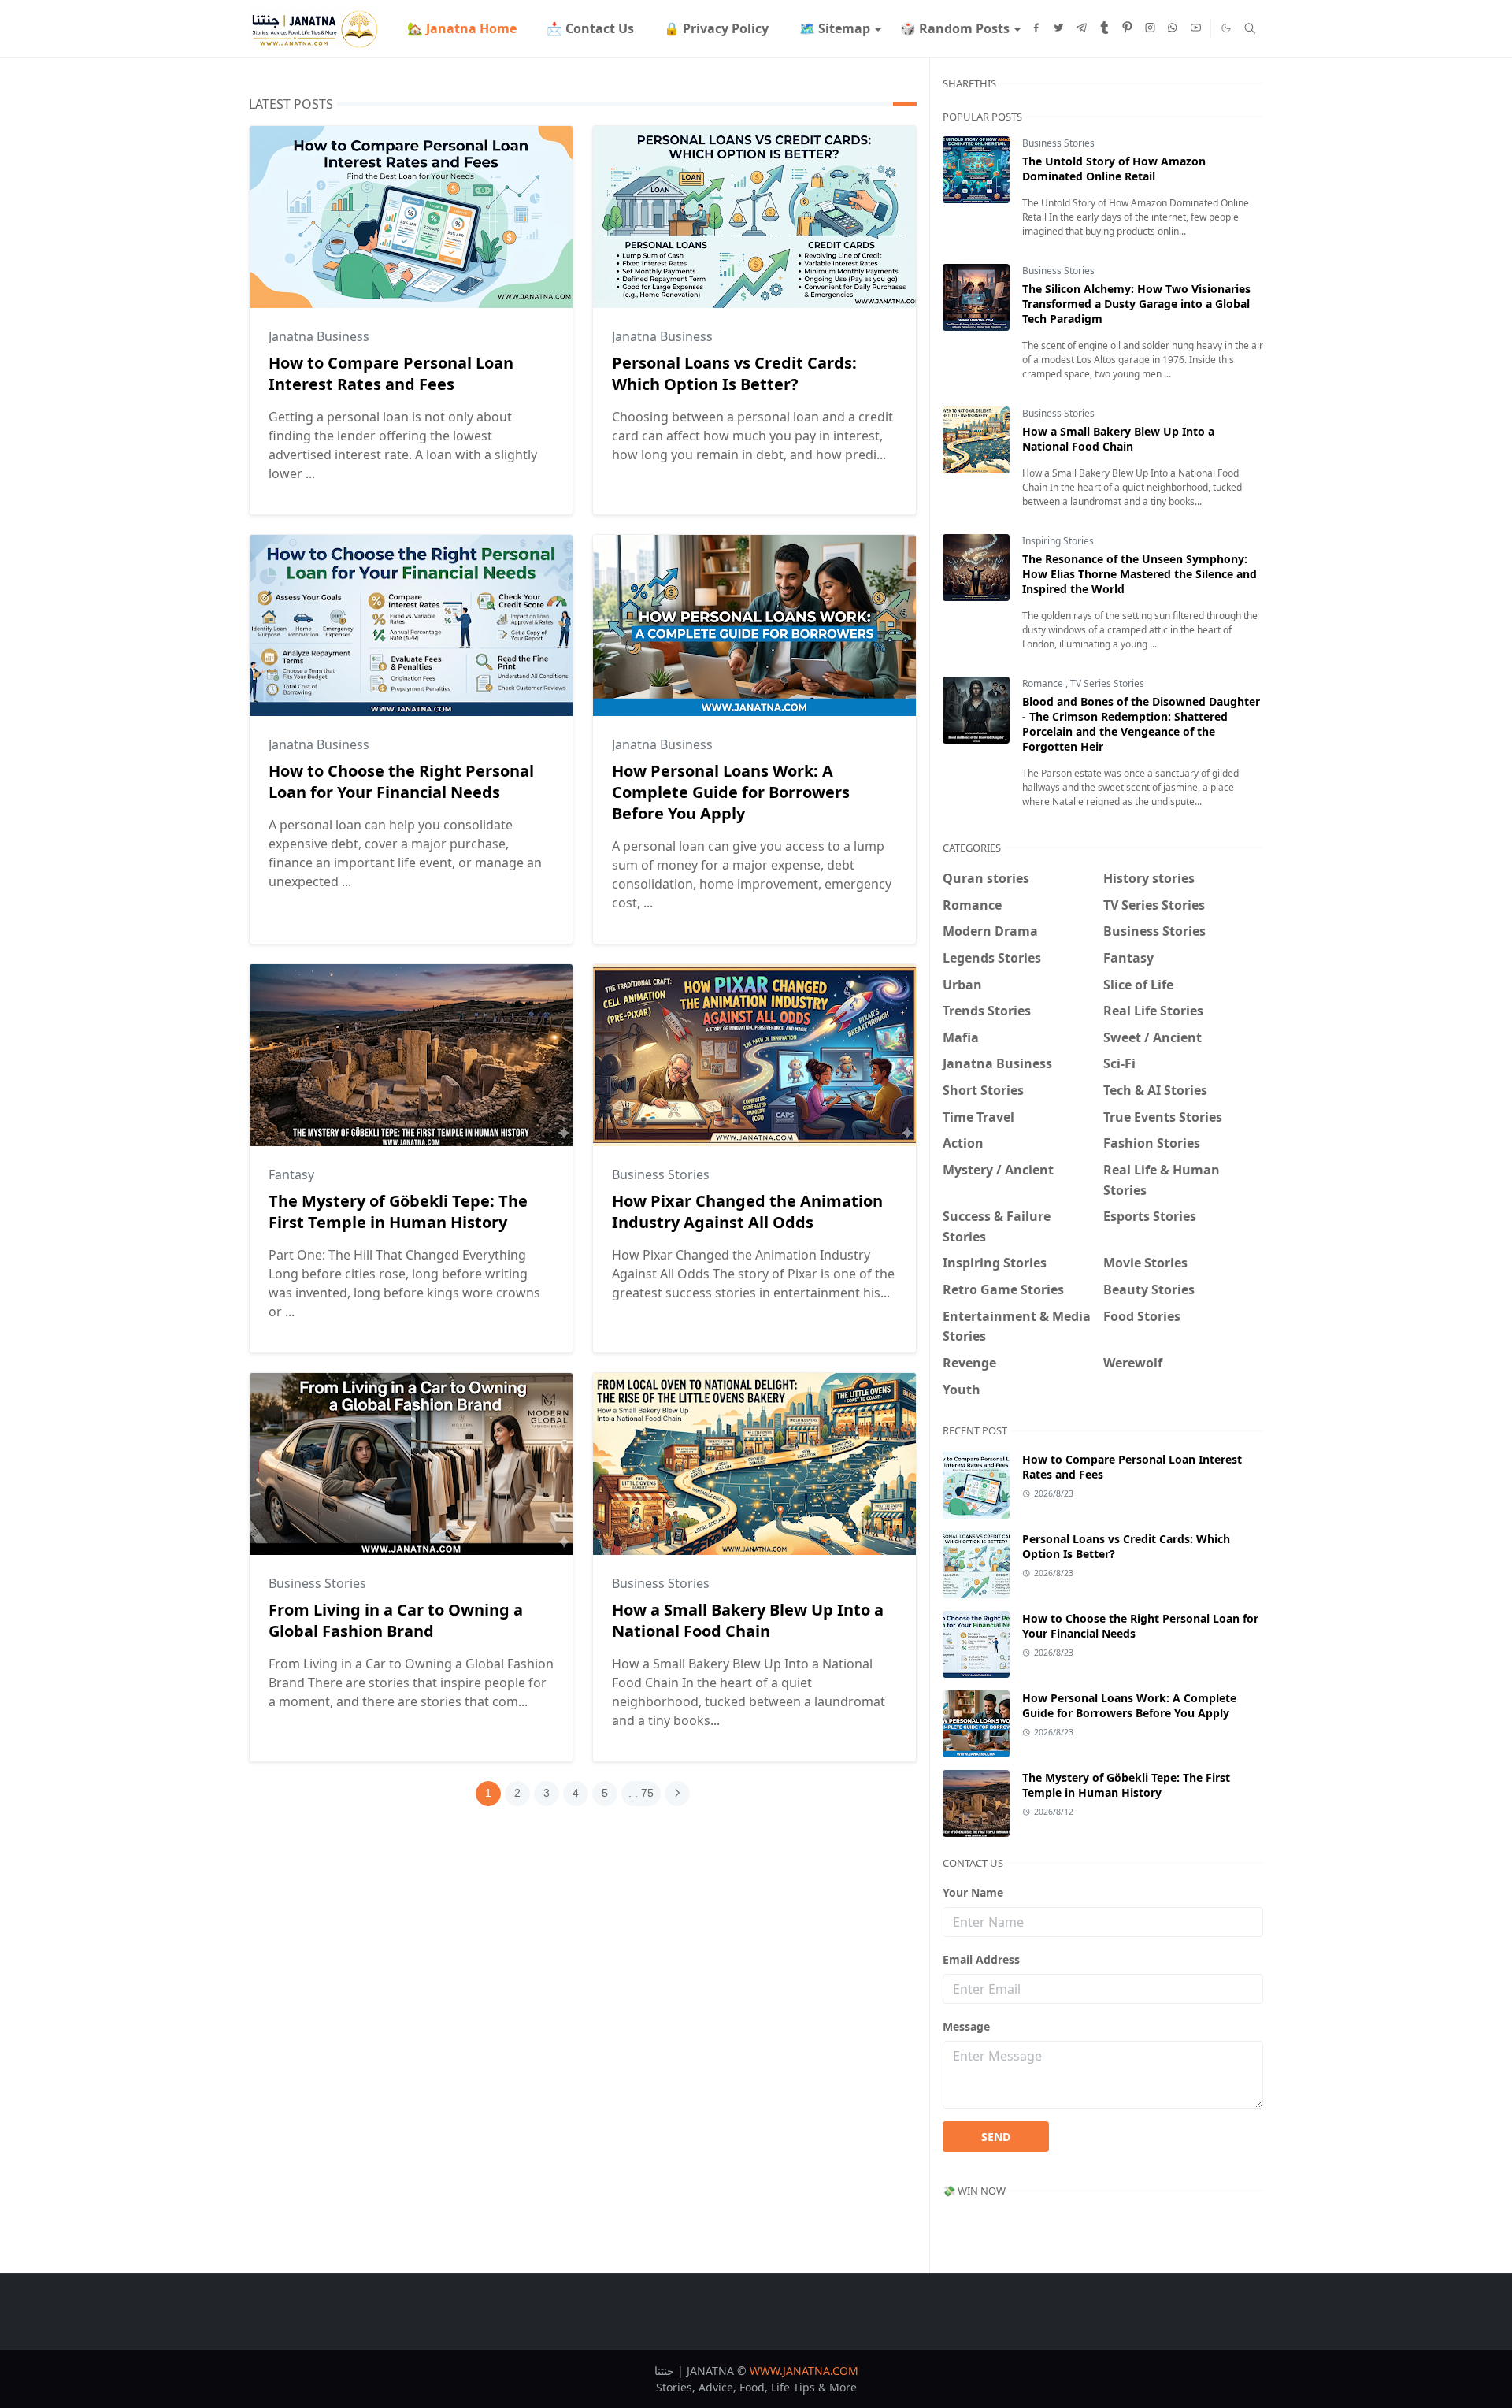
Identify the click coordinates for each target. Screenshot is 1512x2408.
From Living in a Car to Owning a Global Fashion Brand (396, 1620)
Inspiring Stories (1058, 541)
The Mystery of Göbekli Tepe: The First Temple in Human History (398, 1211)
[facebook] (1036, 28)
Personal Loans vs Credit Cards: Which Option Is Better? (734, 373)
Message (966, 2026)
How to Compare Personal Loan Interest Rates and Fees (391, 373)
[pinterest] (1127, 28)
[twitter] (1059, 28)
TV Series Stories (1107, 683)
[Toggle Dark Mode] (1226, 28)
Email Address (981, 1959)
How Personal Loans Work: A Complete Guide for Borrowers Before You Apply (731, 792)
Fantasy (291, 1174)
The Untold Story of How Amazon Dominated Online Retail (1114, 169)
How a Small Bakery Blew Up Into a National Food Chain (748, 1620)
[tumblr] (1104, 28)
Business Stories (661, 1174)
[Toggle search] (1250, 28)
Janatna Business (319, 336)
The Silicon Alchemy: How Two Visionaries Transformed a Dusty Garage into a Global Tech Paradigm (1136, 304)
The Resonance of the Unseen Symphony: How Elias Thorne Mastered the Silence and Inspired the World (1140, 574)
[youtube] (1196, 28)
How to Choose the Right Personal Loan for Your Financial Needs (401, 781)
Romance (1044, 683)
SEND (996, 2137)
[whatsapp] (1173, 28)
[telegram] (1082, 28)
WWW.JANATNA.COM (804, 2371)
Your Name (973, 1892)
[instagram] (1150, 28)
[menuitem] (461, 28)
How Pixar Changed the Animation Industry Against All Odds (747, 1211)
